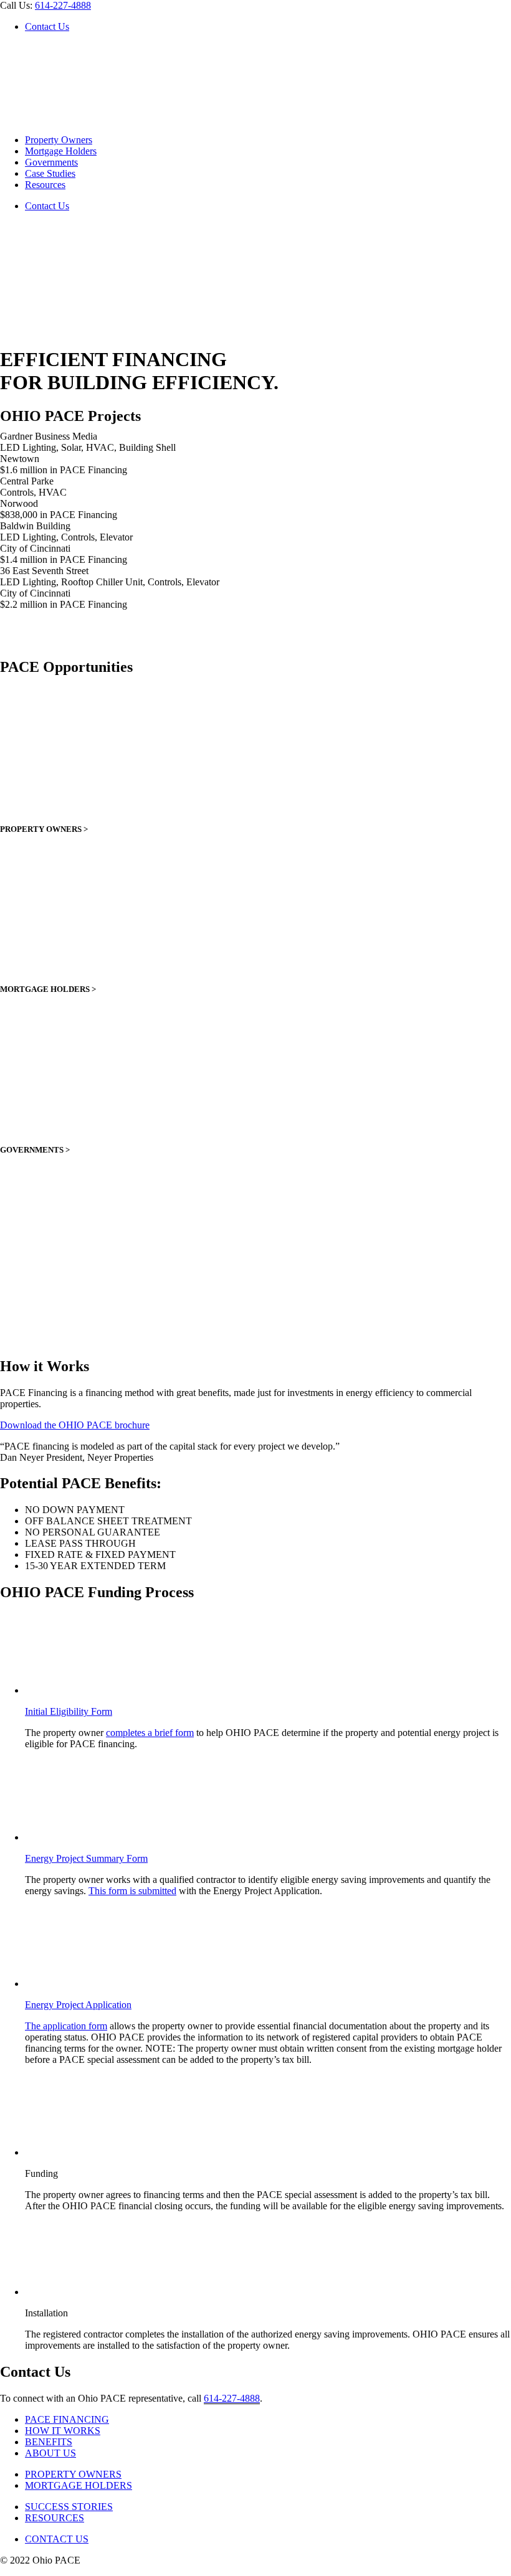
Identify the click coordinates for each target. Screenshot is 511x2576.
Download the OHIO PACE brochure (75, 1425)
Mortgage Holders (61, 151)
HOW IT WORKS (63, 2431)
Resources (45, 185)
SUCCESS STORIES (69, 2507)
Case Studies (50, 173)
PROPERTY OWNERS (73, 2474)
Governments (51, 162)
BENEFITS (49, 2442)
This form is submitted (132, 1891)
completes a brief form (150, 1733)
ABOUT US (50, 2453)
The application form (66, 2026)
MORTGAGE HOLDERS (79, 2485)
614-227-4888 (63, 5)
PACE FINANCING (67, 2419)
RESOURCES (55, 2518)
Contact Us (47, 26)
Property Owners (59, 140)
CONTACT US (57, 2539)
